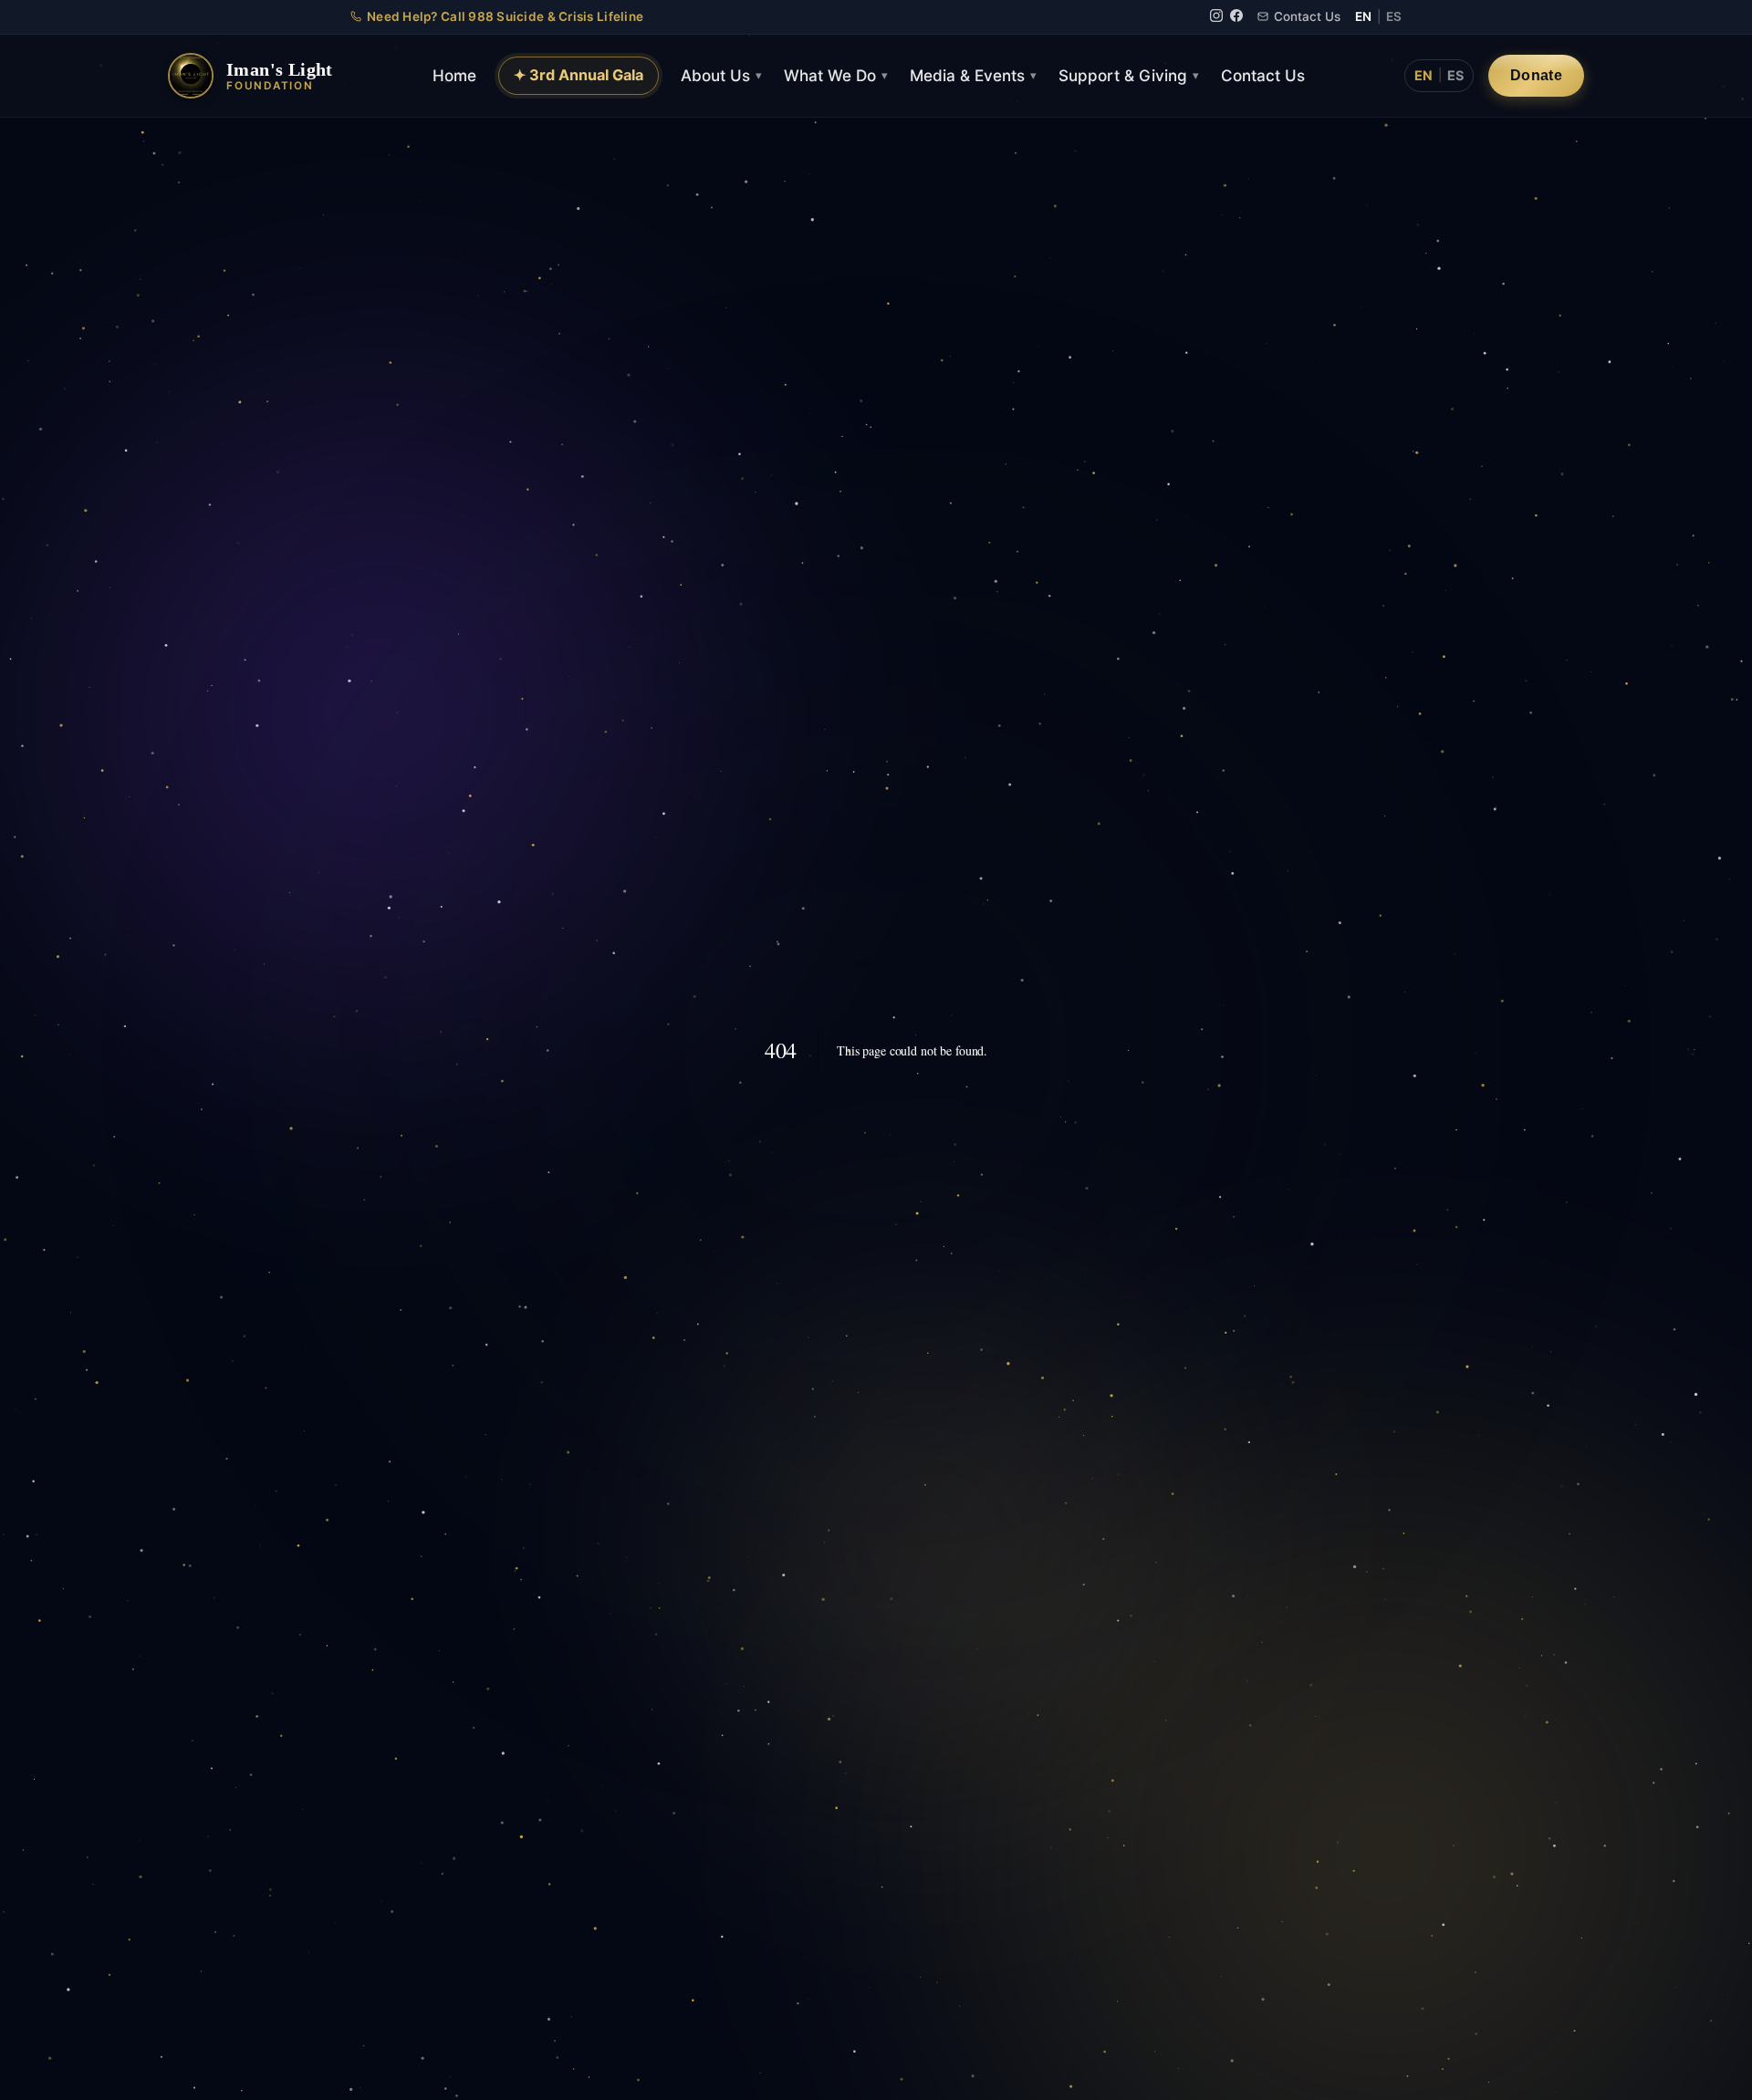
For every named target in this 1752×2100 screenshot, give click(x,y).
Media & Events (973, 75)
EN (1363, 16)
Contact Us (1307, 16)
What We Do (836, 75)
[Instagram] (1216, 17)
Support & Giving (1129, 75)
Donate (1536, 75)
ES (1394, 16)
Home (454, 75)
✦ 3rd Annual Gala (579, 75)
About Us (721, 75)
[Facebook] (1236, 17)
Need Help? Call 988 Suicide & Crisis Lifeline (505, 16)
